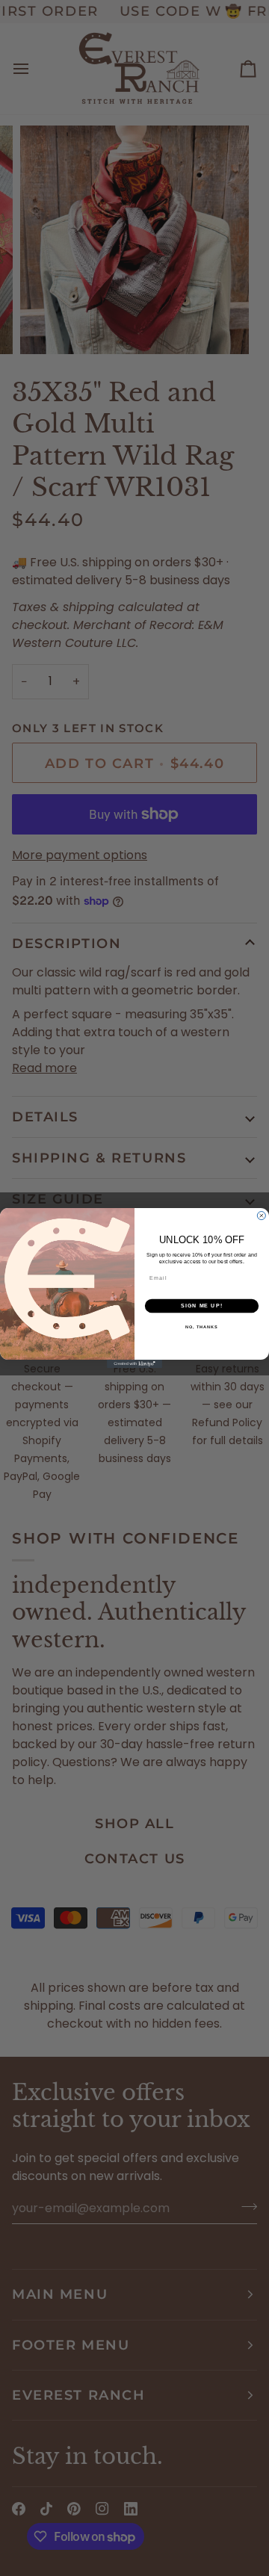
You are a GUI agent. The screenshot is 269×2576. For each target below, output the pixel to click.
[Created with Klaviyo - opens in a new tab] (134, 1364)
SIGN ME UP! (202, 1306)
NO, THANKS (202, 1327)
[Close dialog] (261, 1216)
